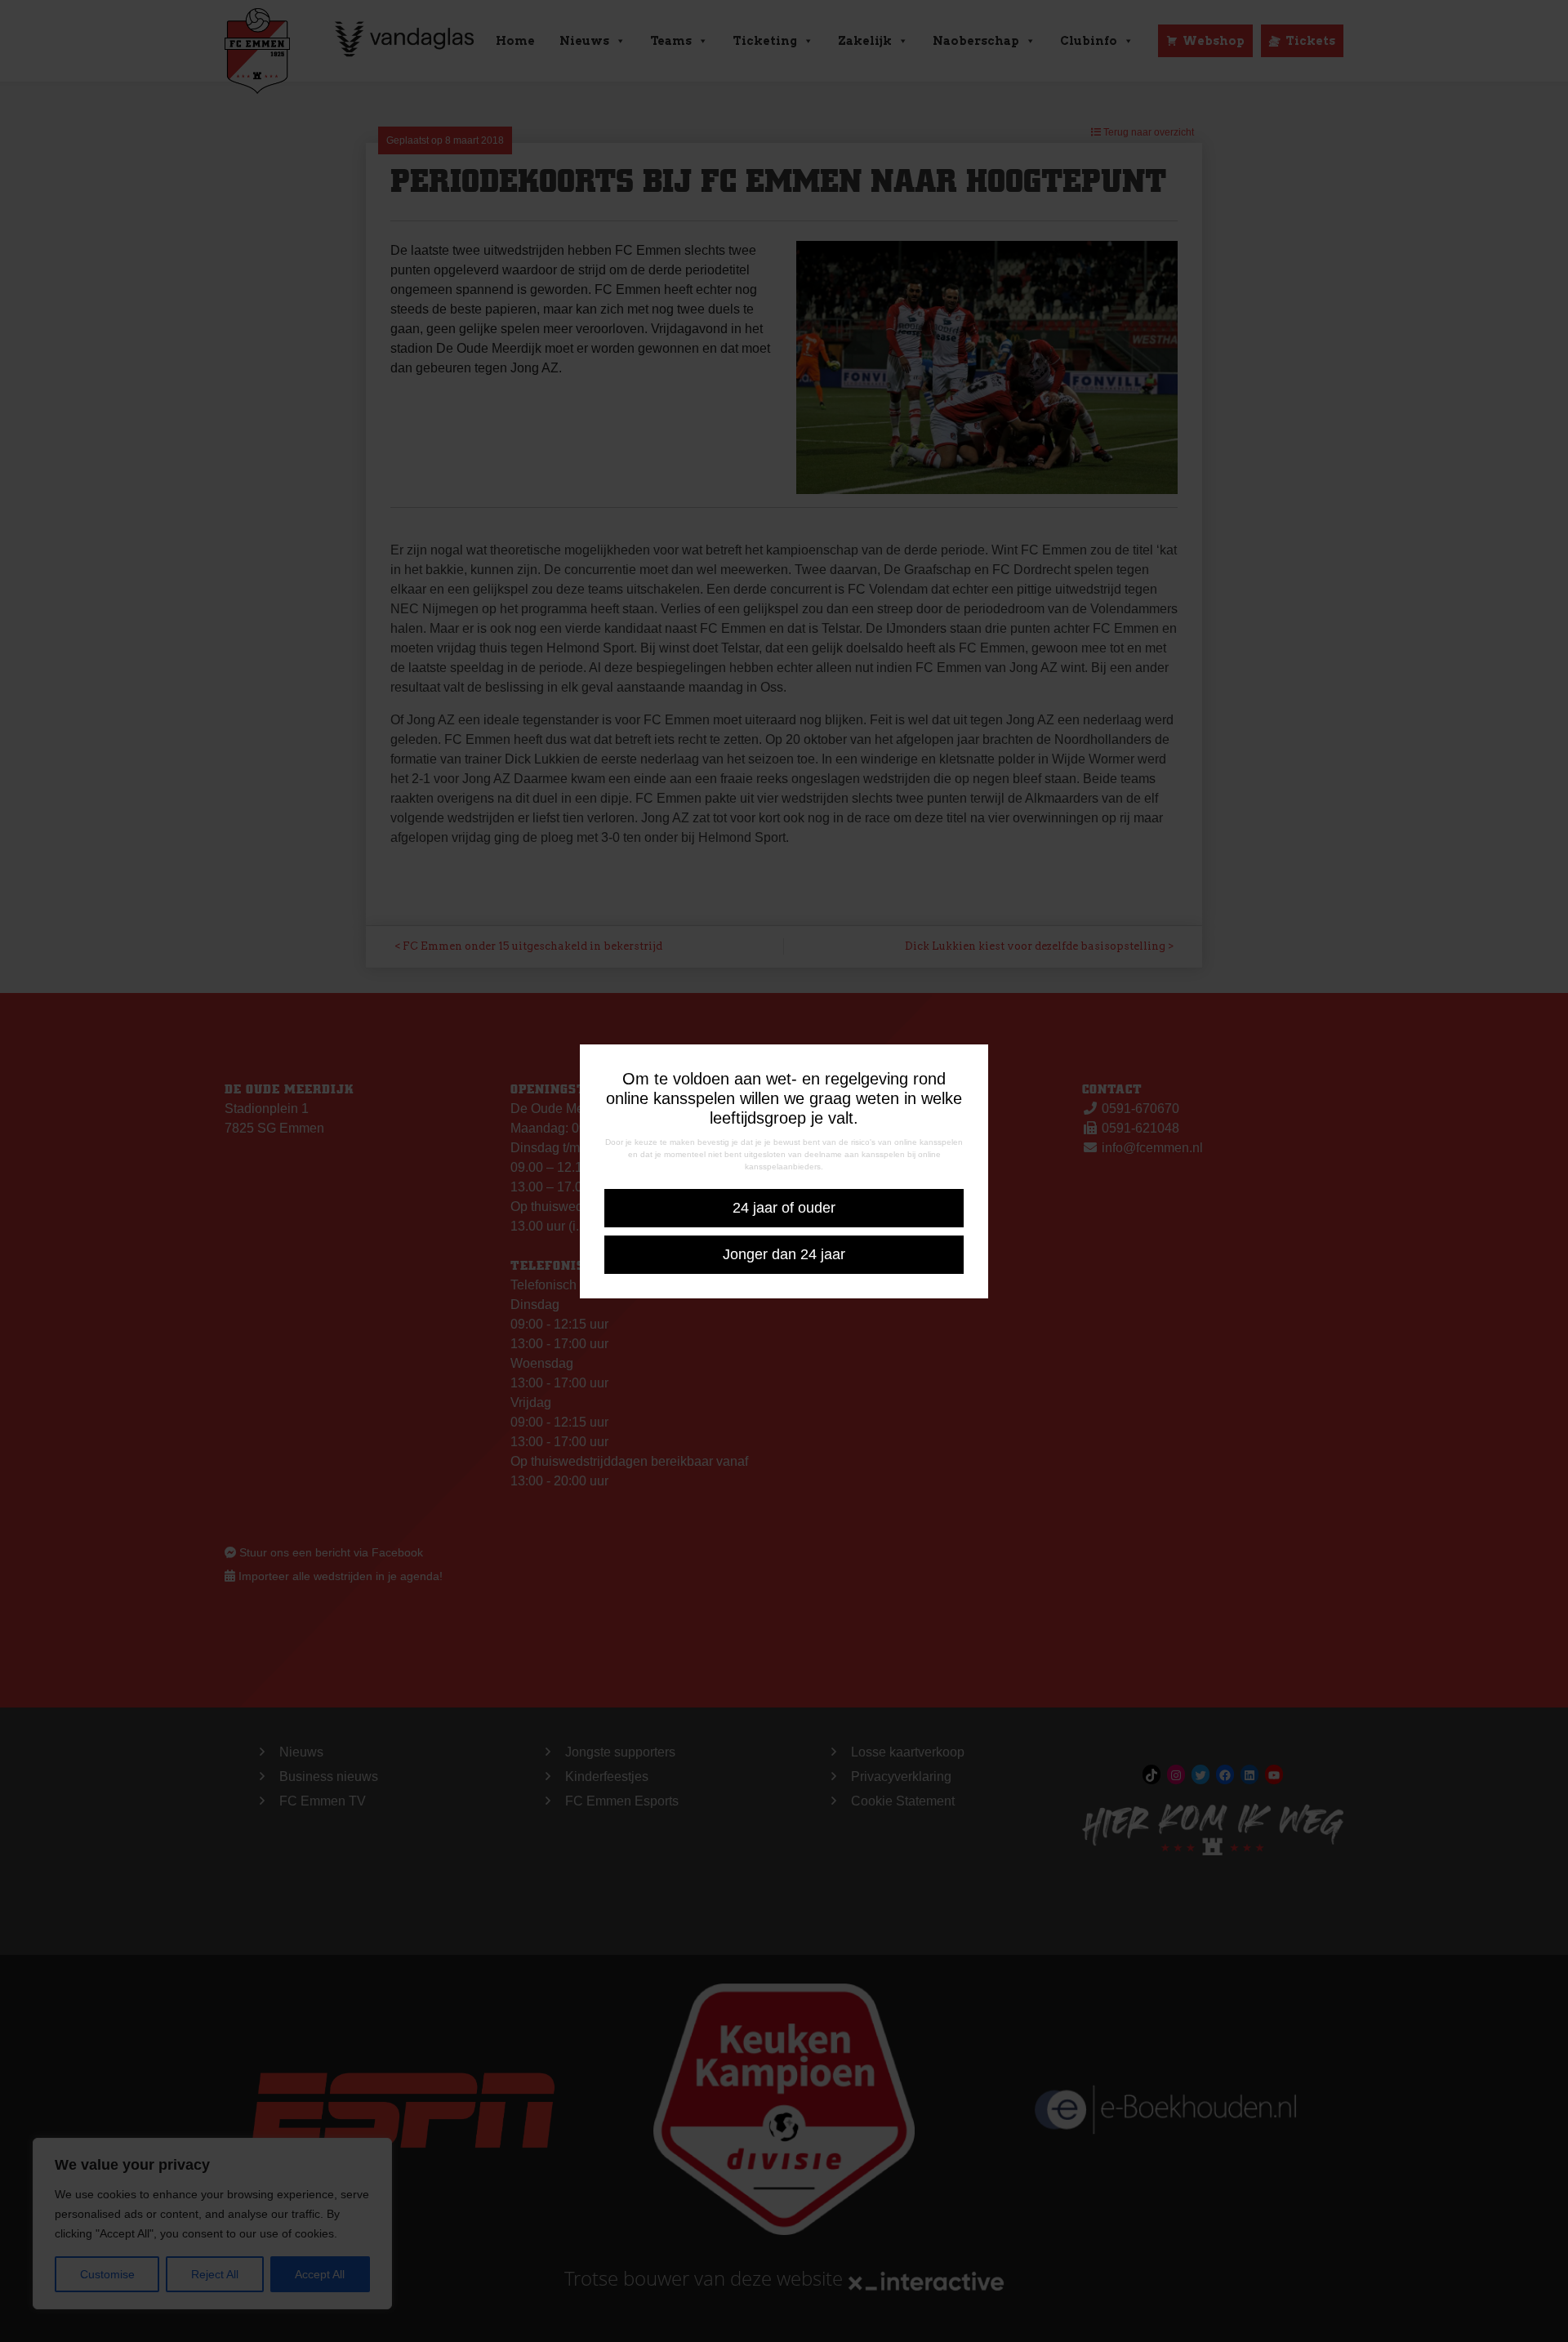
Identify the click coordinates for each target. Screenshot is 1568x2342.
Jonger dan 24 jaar (784, 1254)
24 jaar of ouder (784, 1208)
